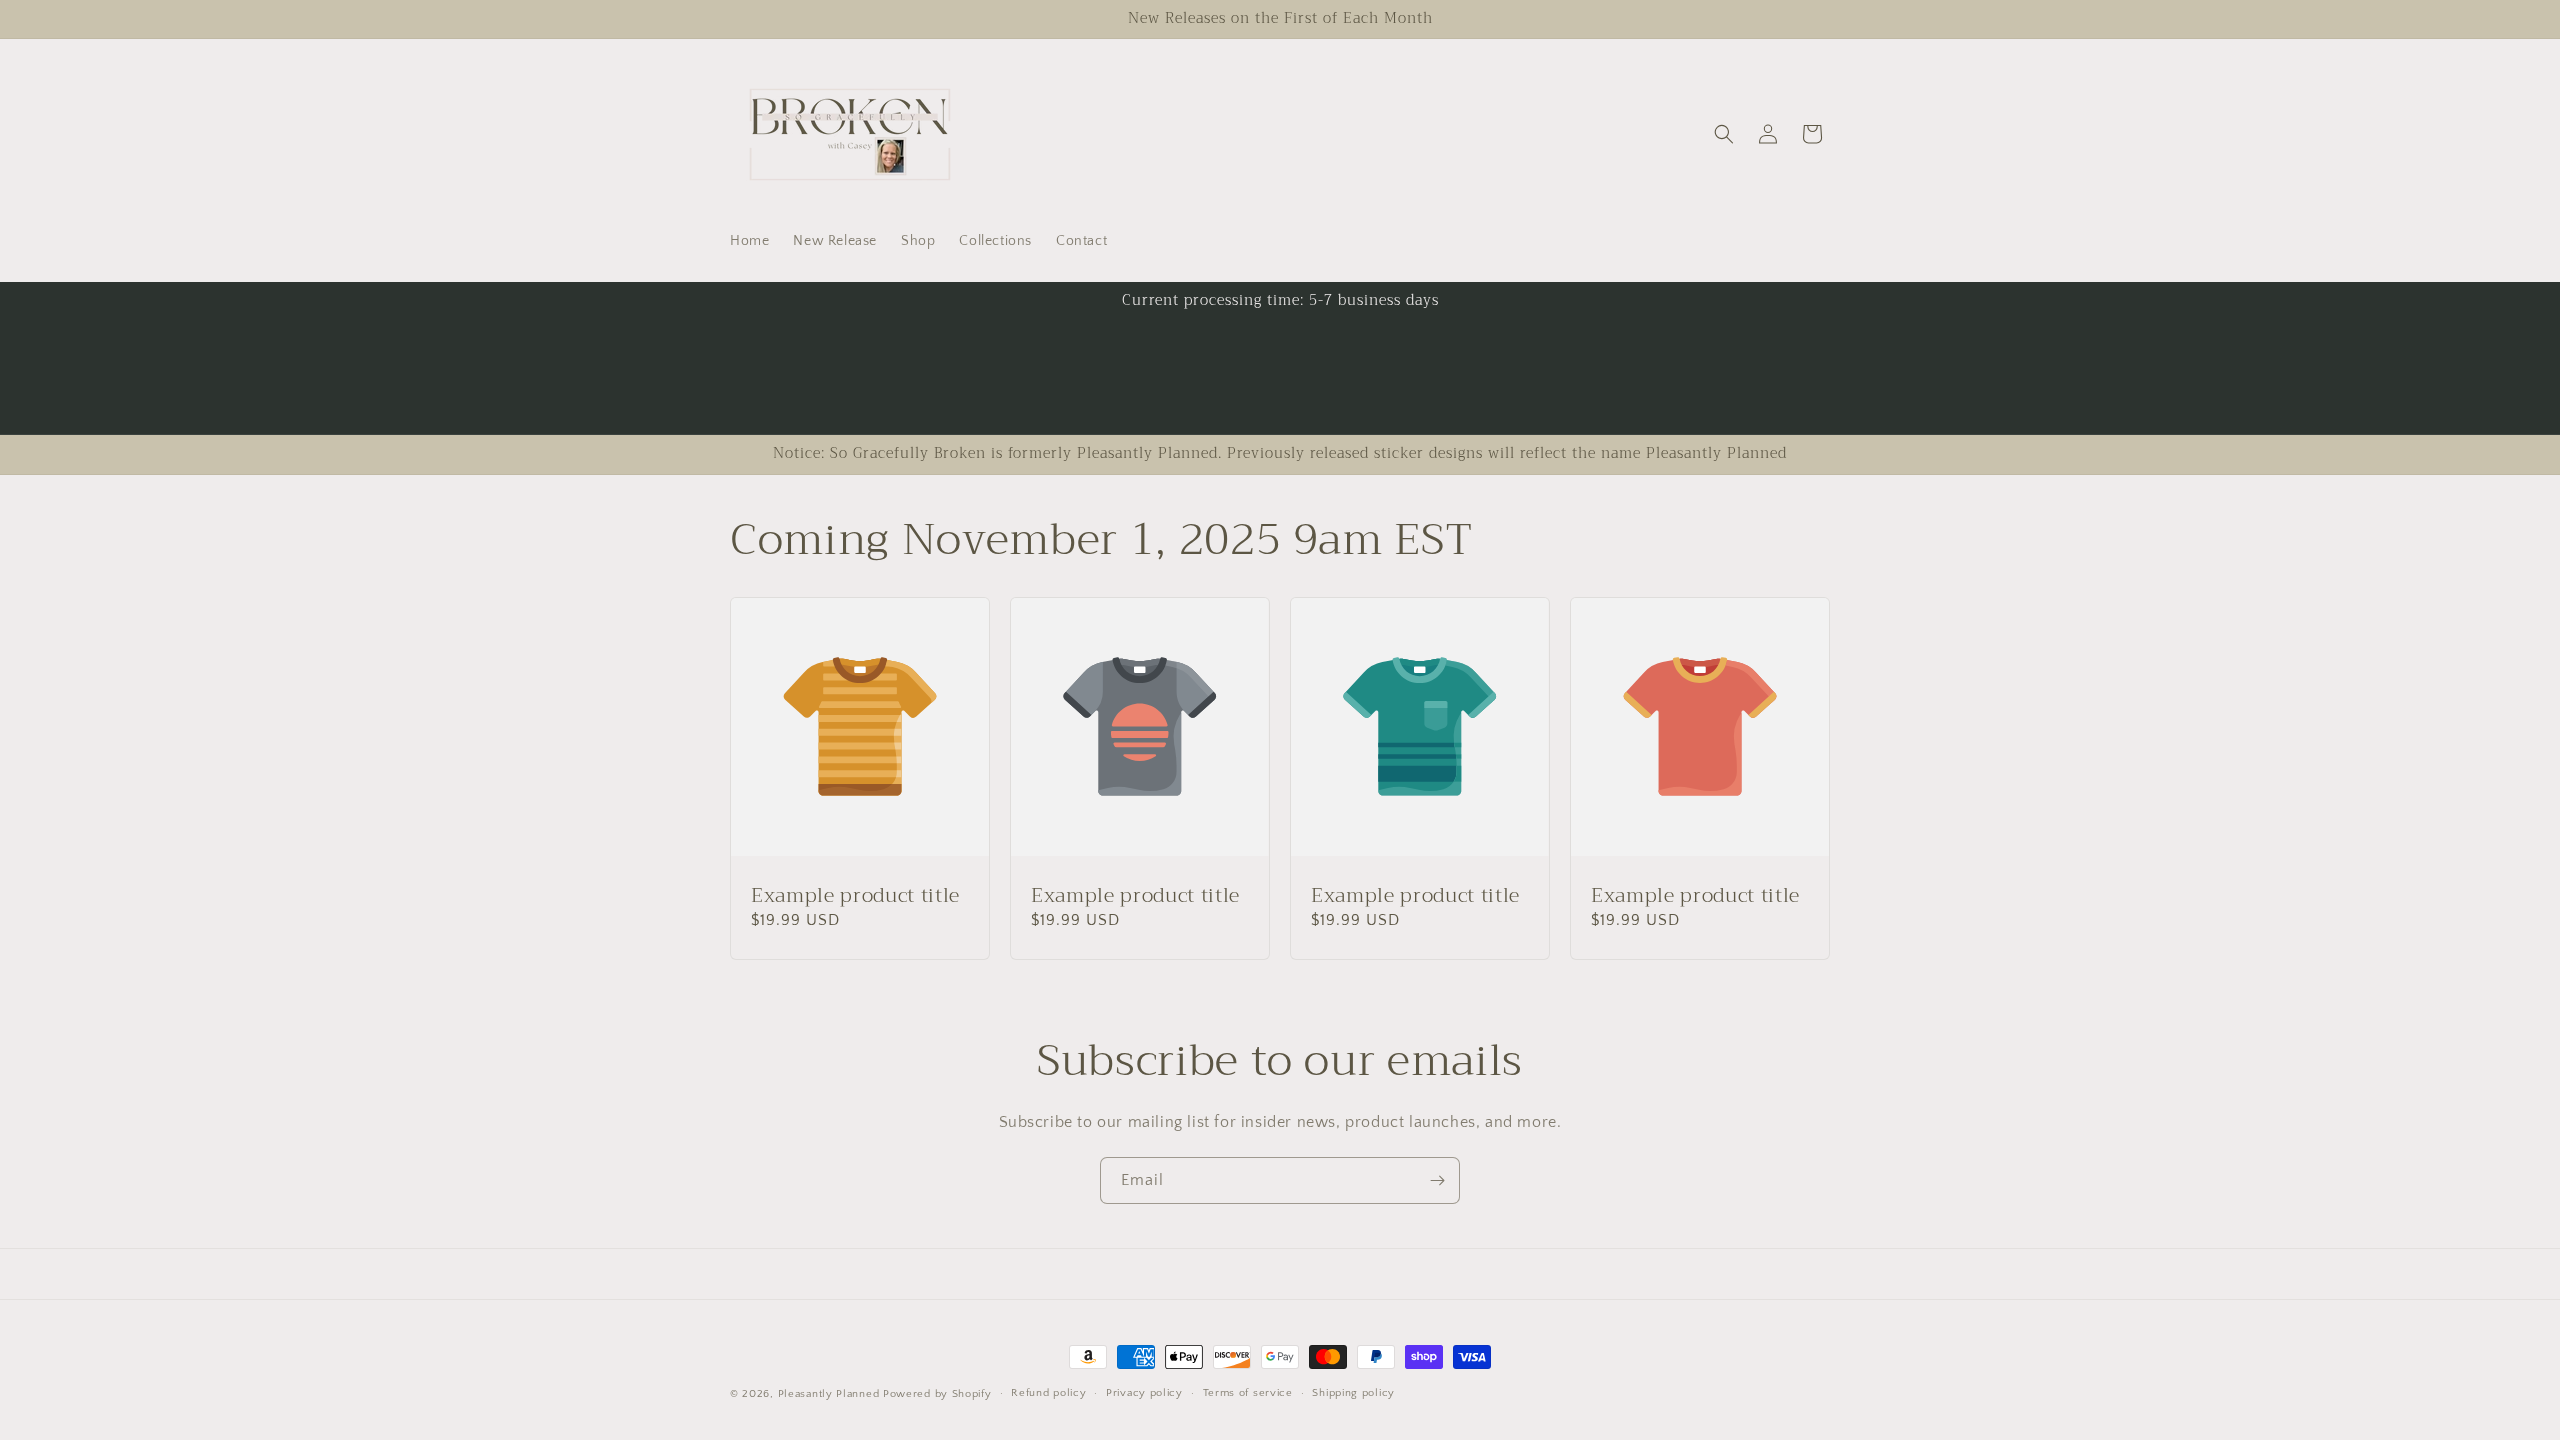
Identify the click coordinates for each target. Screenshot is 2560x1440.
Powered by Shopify (937, 1394)
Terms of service (1248, 1393)
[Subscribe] (1437, 1180)
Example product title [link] (855, 895)
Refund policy (1048, 1393)
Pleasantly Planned (829, 1394)
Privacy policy (1144, 1393)
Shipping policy (1353, 1393)
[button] (1724, 134)
